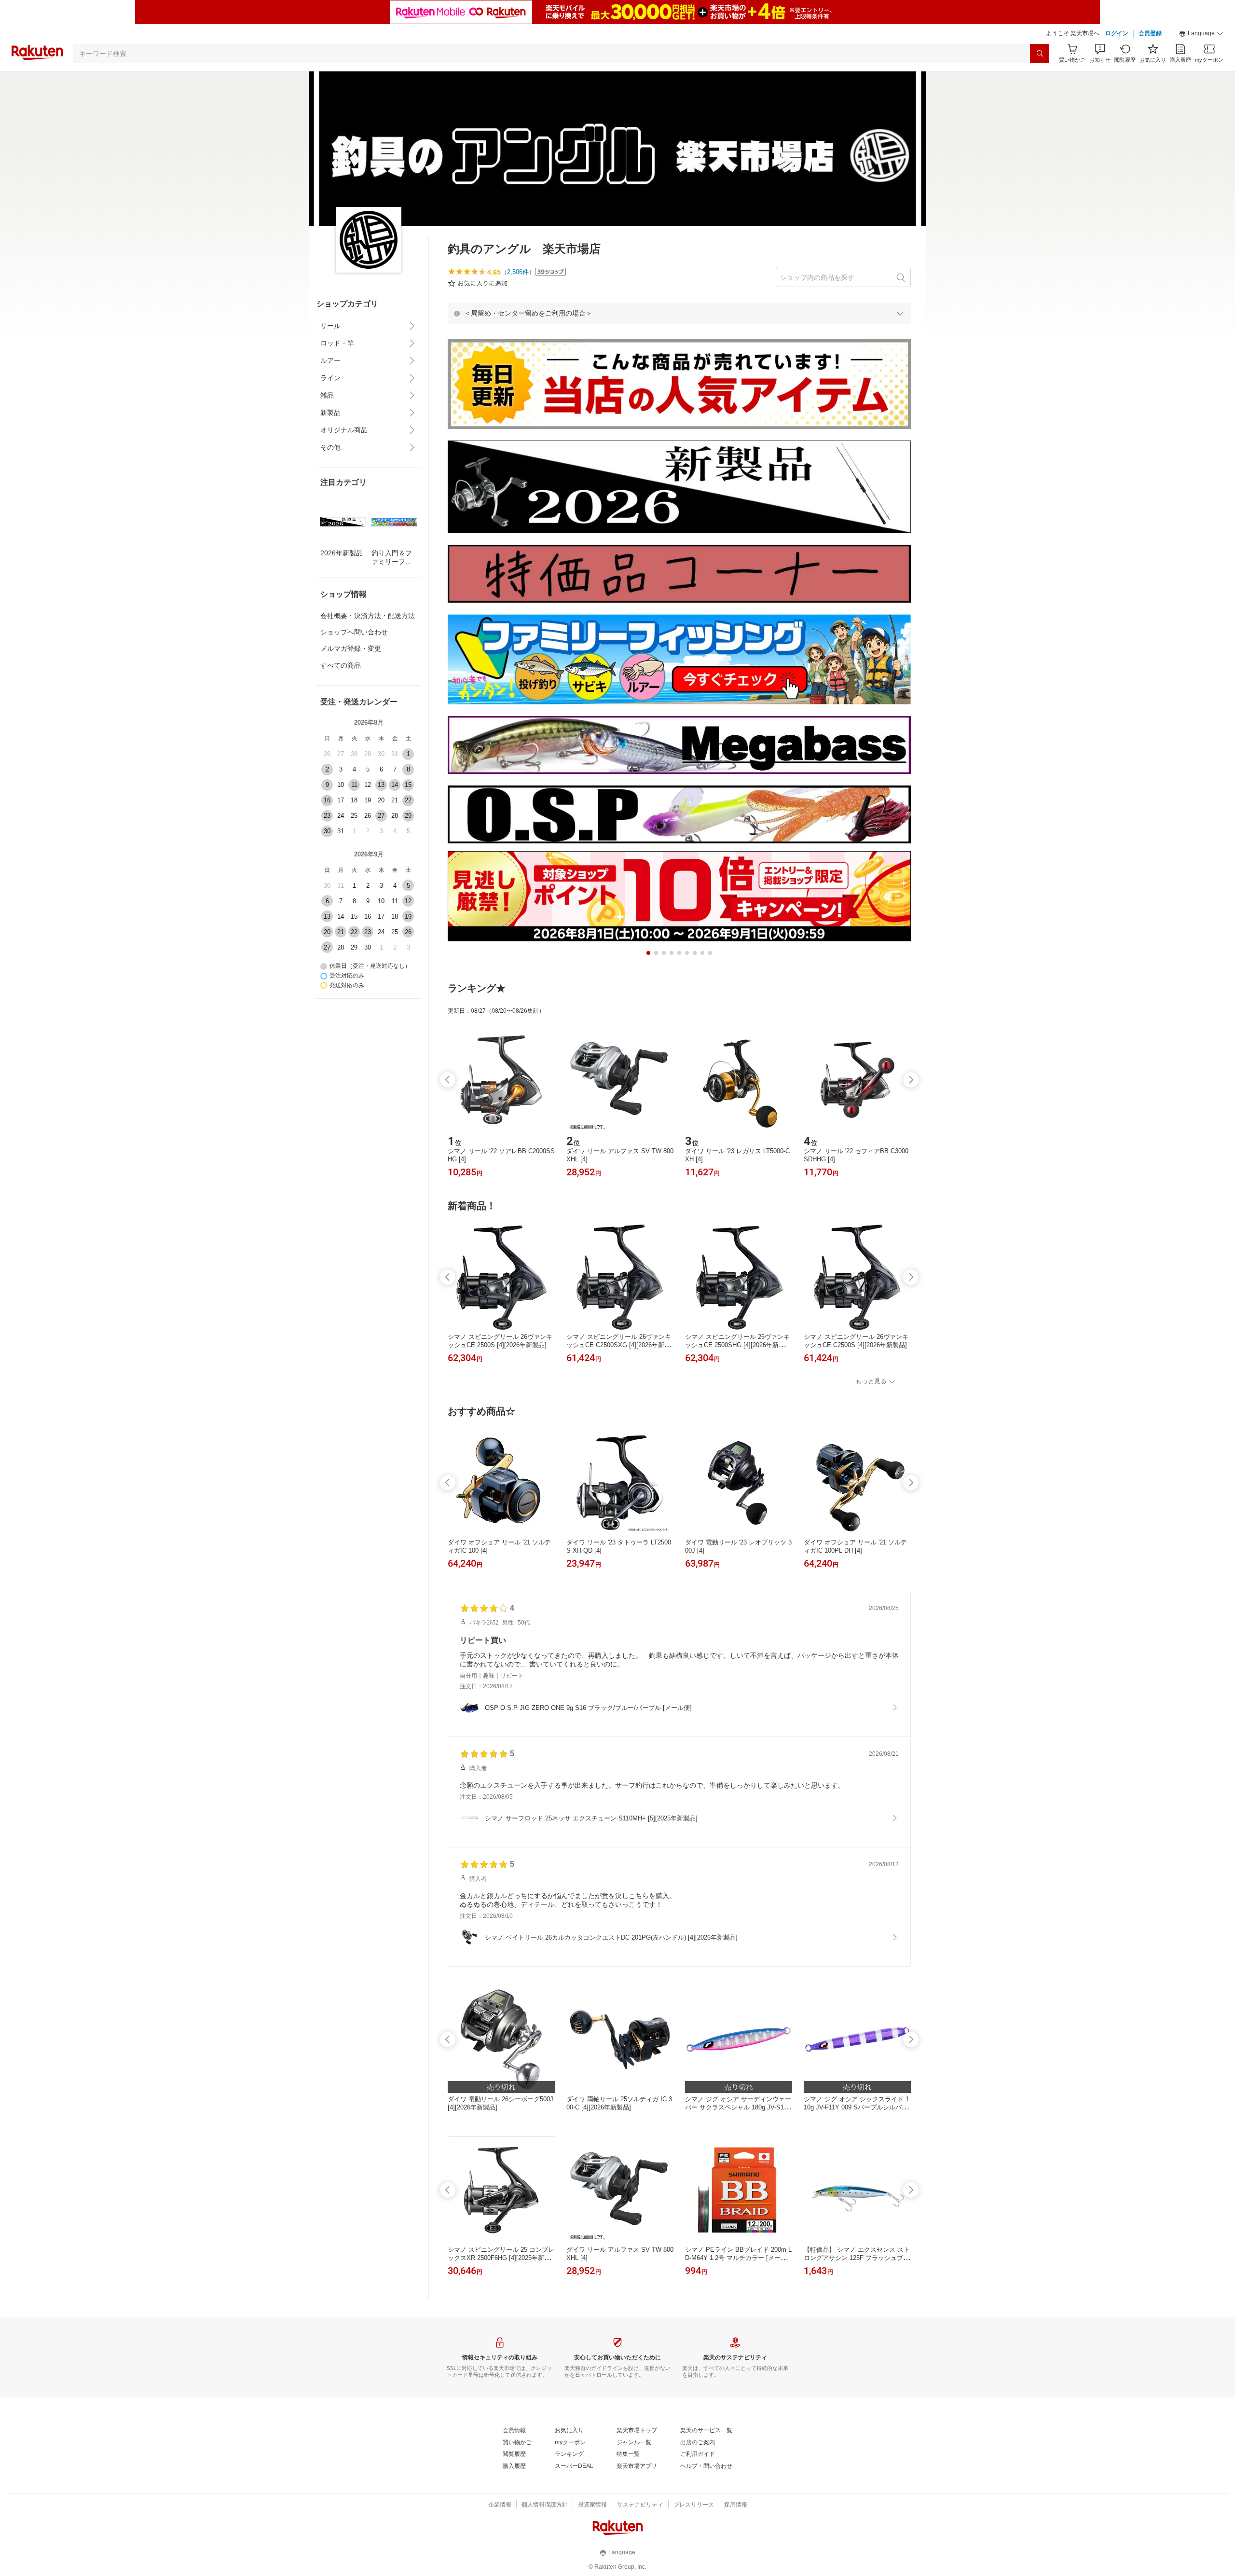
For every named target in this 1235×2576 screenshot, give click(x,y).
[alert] (679, 313)
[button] (1201, 34)
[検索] (1040, 54)
